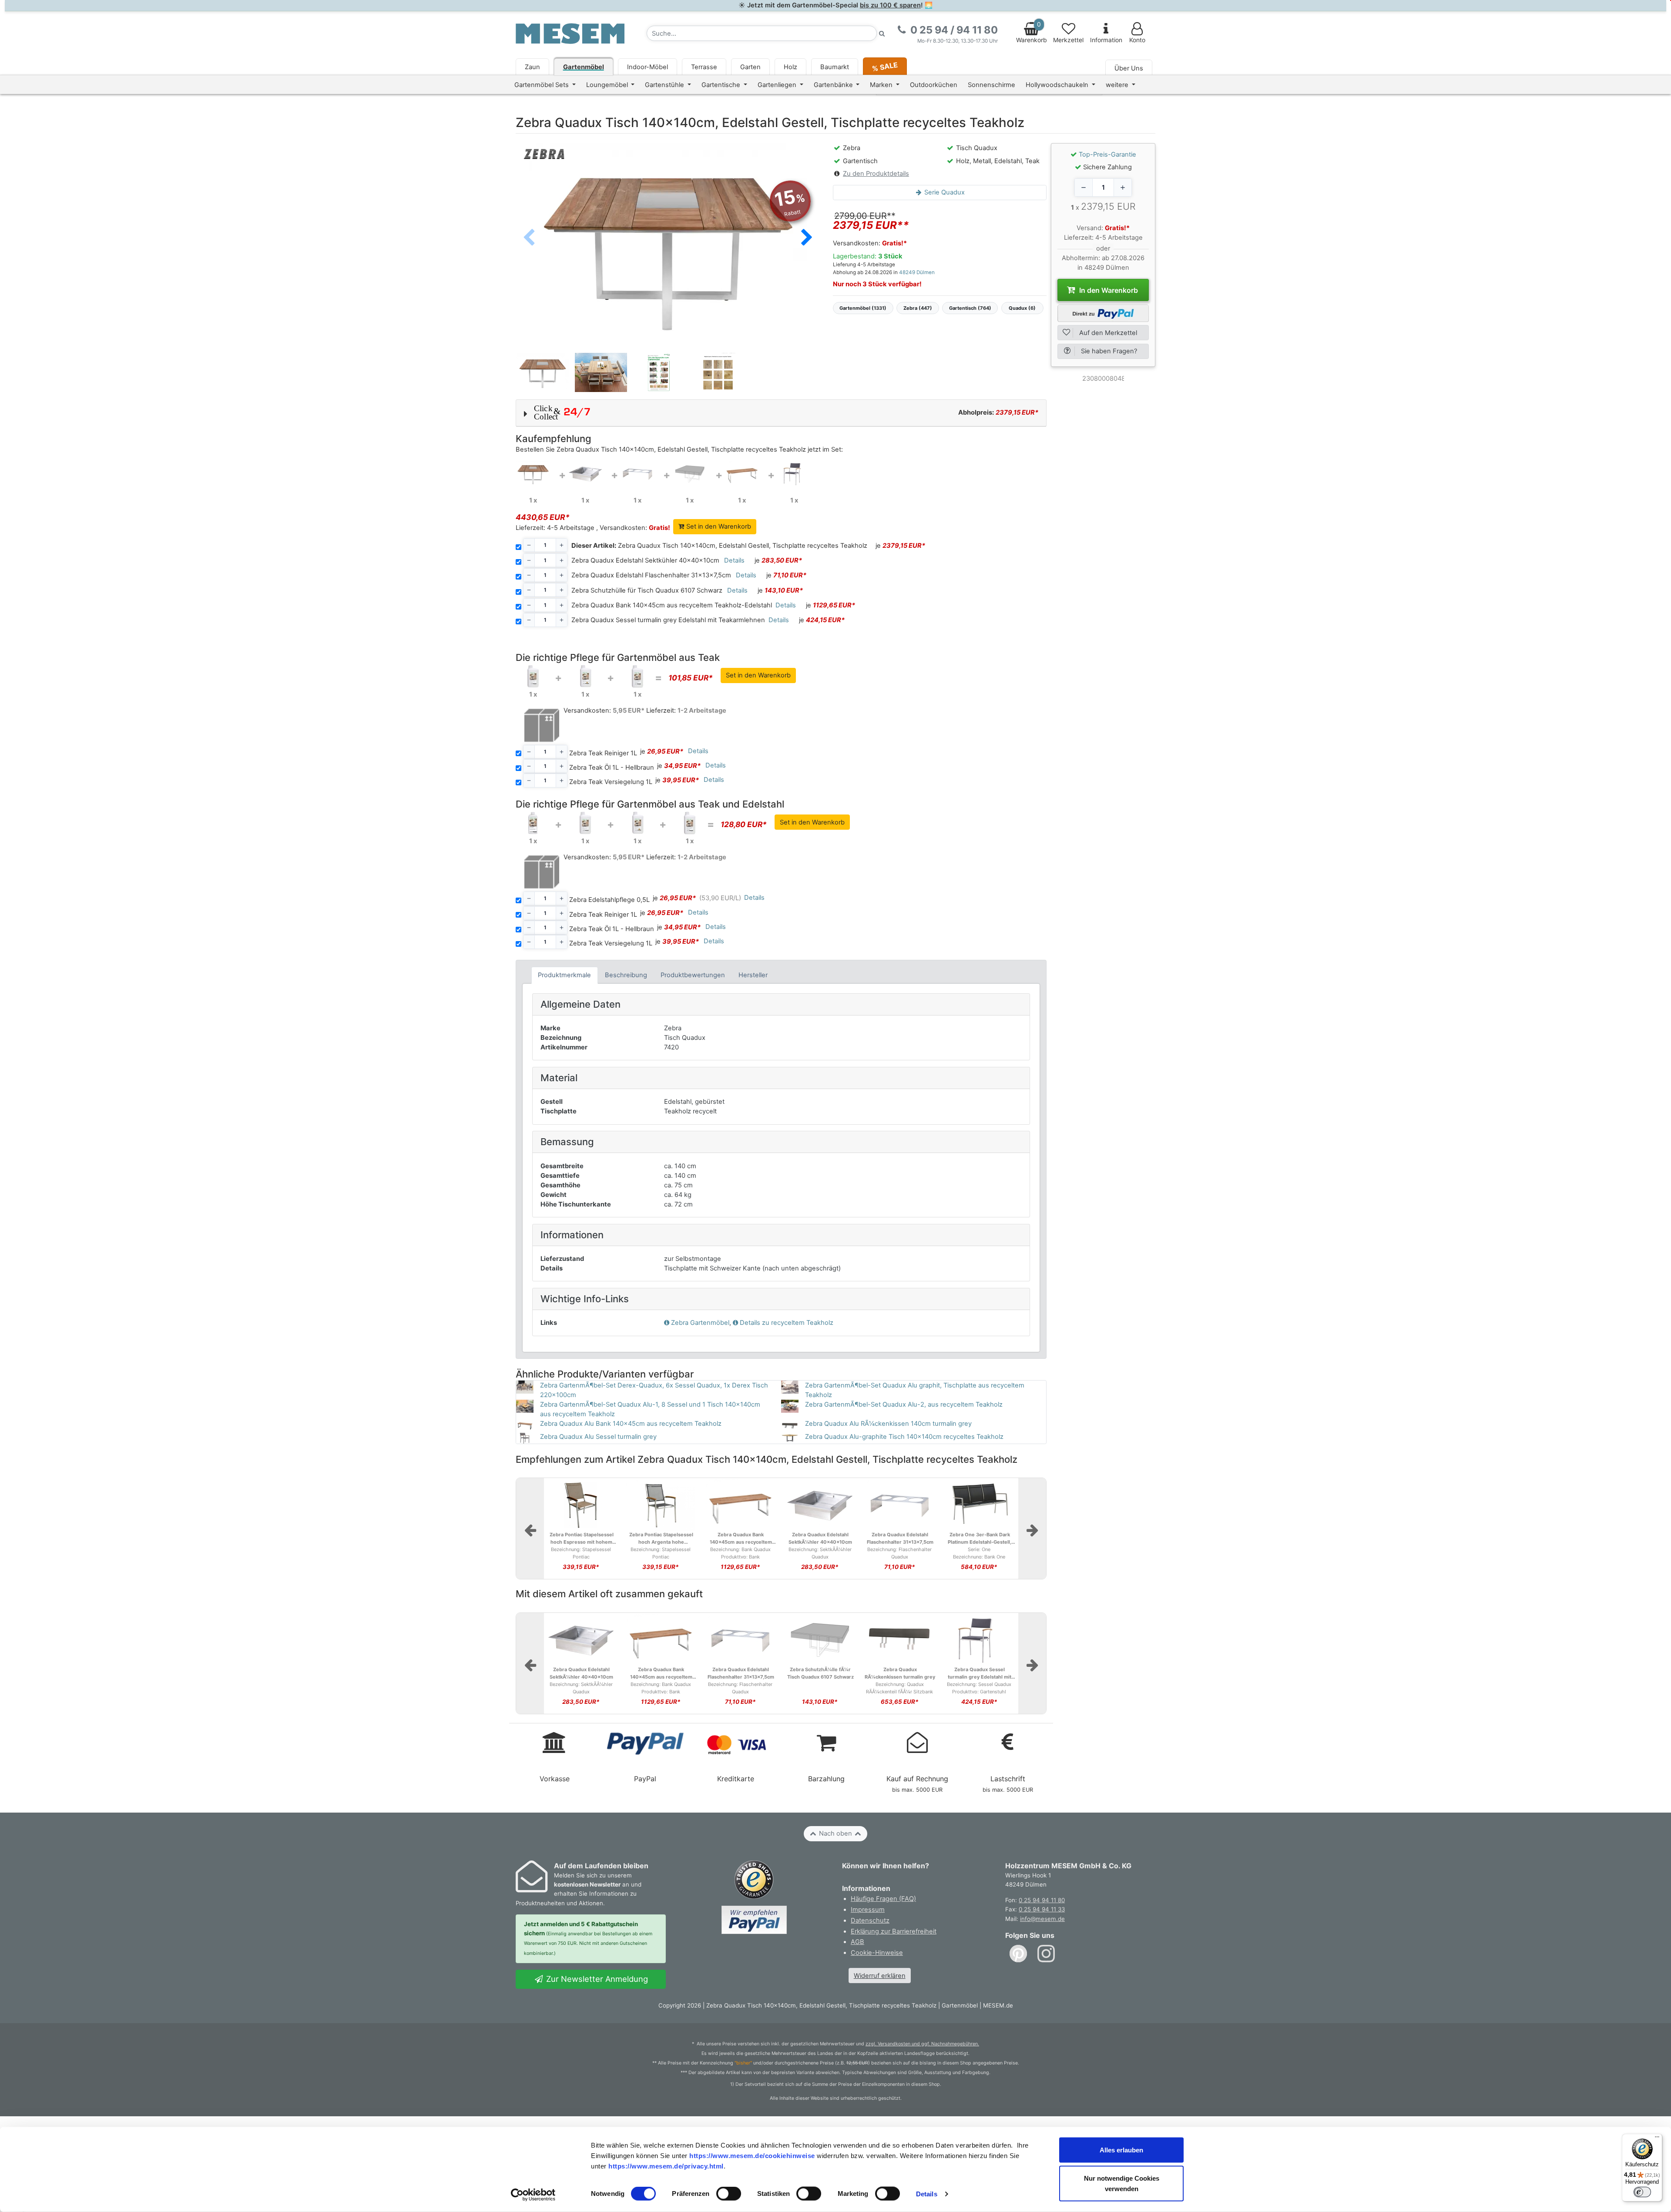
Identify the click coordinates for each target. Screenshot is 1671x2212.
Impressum (868, 1910)
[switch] (729, 2194)
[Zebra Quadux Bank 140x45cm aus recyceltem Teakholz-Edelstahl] (742, 473)
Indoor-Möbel (648, 67)
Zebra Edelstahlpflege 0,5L (609, 900)
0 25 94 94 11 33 (1042, 1909)
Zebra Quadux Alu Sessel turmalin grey (598, 1437)
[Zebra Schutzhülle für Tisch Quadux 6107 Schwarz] (690, 473)
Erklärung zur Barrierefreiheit (894, 1931)
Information (1106, 40)
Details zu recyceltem (787, 1323)
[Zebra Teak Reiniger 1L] (533, 676)
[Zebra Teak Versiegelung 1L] (638, 676)
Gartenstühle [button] (665, 85)
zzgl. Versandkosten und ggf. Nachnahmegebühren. (922, 2044)
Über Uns (1129, 68)
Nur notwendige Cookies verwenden (1122, 2184)
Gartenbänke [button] (834, 85)
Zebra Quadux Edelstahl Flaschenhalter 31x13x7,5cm (651, 575)
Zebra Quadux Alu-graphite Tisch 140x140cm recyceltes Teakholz (904, 1437)
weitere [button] (1118, 85)
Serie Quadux (944, 192)
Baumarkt (835, 67)
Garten (750, 67)
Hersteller (753, 975)
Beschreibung (626, 975)
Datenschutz (870, 1920)
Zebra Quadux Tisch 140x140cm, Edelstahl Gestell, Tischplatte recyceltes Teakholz (719, 546)
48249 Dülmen (917, 272)
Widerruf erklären (880, 1976)
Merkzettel (1068, 40)
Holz (790, 67)
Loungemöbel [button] (608, 85)
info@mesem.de (1042, 1919)
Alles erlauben (1121, 2150)
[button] (807, 238)
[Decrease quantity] (1084, 188)
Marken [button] (882, 85)
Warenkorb (1032, 32)
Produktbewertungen (693, 975)
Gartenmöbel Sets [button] (542, 85)
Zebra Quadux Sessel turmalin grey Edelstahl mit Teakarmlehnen (668, 620)
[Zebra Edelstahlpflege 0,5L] (533, 823)
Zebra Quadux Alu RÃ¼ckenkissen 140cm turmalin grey (888, 1424)
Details (927, 2194)
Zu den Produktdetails (876, 174)
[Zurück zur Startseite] (570, 33)
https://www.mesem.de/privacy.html (666, 2166)
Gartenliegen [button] (778, 85)
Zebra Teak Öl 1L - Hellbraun (612, 767)
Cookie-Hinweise (877, 1953)
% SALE (884, 66)
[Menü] (1657, 2139)
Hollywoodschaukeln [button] (1058, 85)
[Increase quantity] (1123, 188)
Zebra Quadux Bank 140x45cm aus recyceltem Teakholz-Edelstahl (672, 605)
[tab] (565, 975)
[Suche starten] (882, 33)
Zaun (532, 67)
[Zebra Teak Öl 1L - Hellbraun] (585, 676)
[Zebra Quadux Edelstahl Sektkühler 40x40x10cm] (585, 473)
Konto (1137, 40)
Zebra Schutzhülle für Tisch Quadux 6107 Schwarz (647, 590)
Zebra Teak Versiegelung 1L (611, 782)
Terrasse (704, 67)
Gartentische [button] (722, 85)
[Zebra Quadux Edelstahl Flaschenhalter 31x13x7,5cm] (638, 473)
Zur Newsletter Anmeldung (596, 1979)
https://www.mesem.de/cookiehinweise (752, 2155)
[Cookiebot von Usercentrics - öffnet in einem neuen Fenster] (533, 2195)
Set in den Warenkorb (718, 526)
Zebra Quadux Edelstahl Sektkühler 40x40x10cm (645, 560)
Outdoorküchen (934, 85)
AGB (857, 1942)
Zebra (700, 1323)
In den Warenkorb (1108, 290)
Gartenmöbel (584, 67)
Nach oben (835, 1833)
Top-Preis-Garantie (1107, 154)
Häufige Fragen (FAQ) (883, 1899)
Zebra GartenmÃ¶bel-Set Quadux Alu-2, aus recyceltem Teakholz (904, 1404)
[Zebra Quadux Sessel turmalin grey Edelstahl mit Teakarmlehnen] (794, 473)
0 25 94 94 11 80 (1042, 1900)
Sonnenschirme (992, 85)
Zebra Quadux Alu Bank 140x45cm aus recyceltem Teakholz (631, 1424)
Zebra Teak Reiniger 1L (603, 753)
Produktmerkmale (564, 975)
